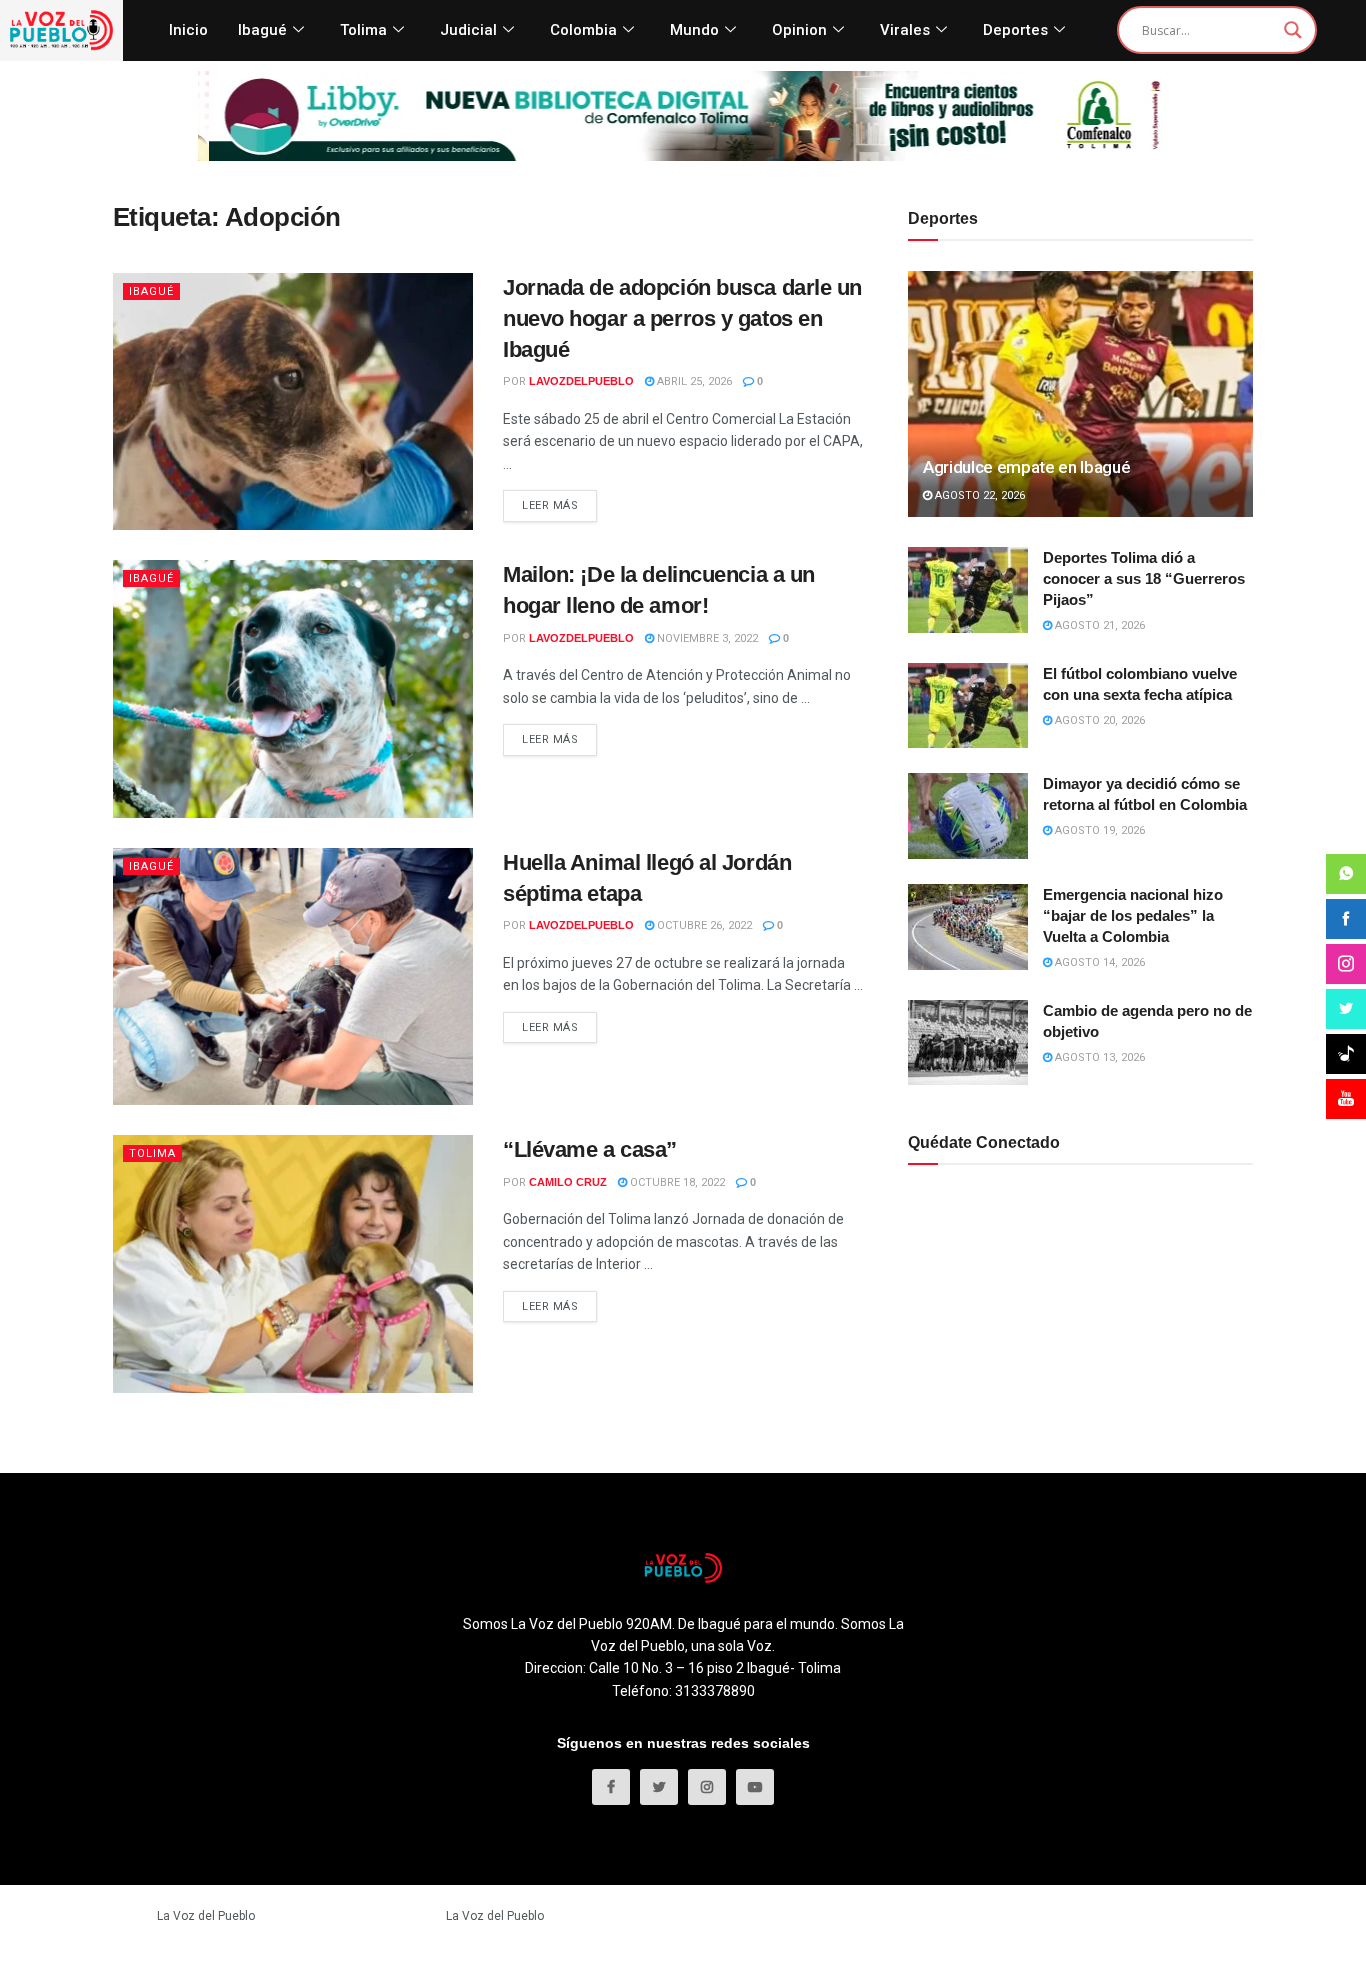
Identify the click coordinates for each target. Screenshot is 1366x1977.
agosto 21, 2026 (1098, 625)
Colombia (583, 30)
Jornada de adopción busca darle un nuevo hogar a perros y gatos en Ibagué (682, 318)
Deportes (1015, 30)
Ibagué (262, 30)
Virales (905, 30)
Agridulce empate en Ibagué (1026, 467)
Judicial (468, 30)
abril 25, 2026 (693, 381)
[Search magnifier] (1293, 30)
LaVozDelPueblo (581, 381)
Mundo (694, 30)
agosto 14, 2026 (1098, 962)
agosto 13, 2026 (1098, 1057)
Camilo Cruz (568, 1182)
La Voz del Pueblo (206, 1916)
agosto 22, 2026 (978, 495)
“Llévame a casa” (590, 1149)
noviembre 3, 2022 (706, 638)
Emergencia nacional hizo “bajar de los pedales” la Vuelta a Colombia (1133, 915)
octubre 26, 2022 (703, 925)
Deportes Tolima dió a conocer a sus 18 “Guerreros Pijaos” (1144, 578)
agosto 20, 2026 (1098, 720)
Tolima (363, 30)
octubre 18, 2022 (676, 1182)
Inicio (188, 30)
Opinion (799, 30)
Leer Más (550, 505)
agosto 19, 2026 (1098, 830)
